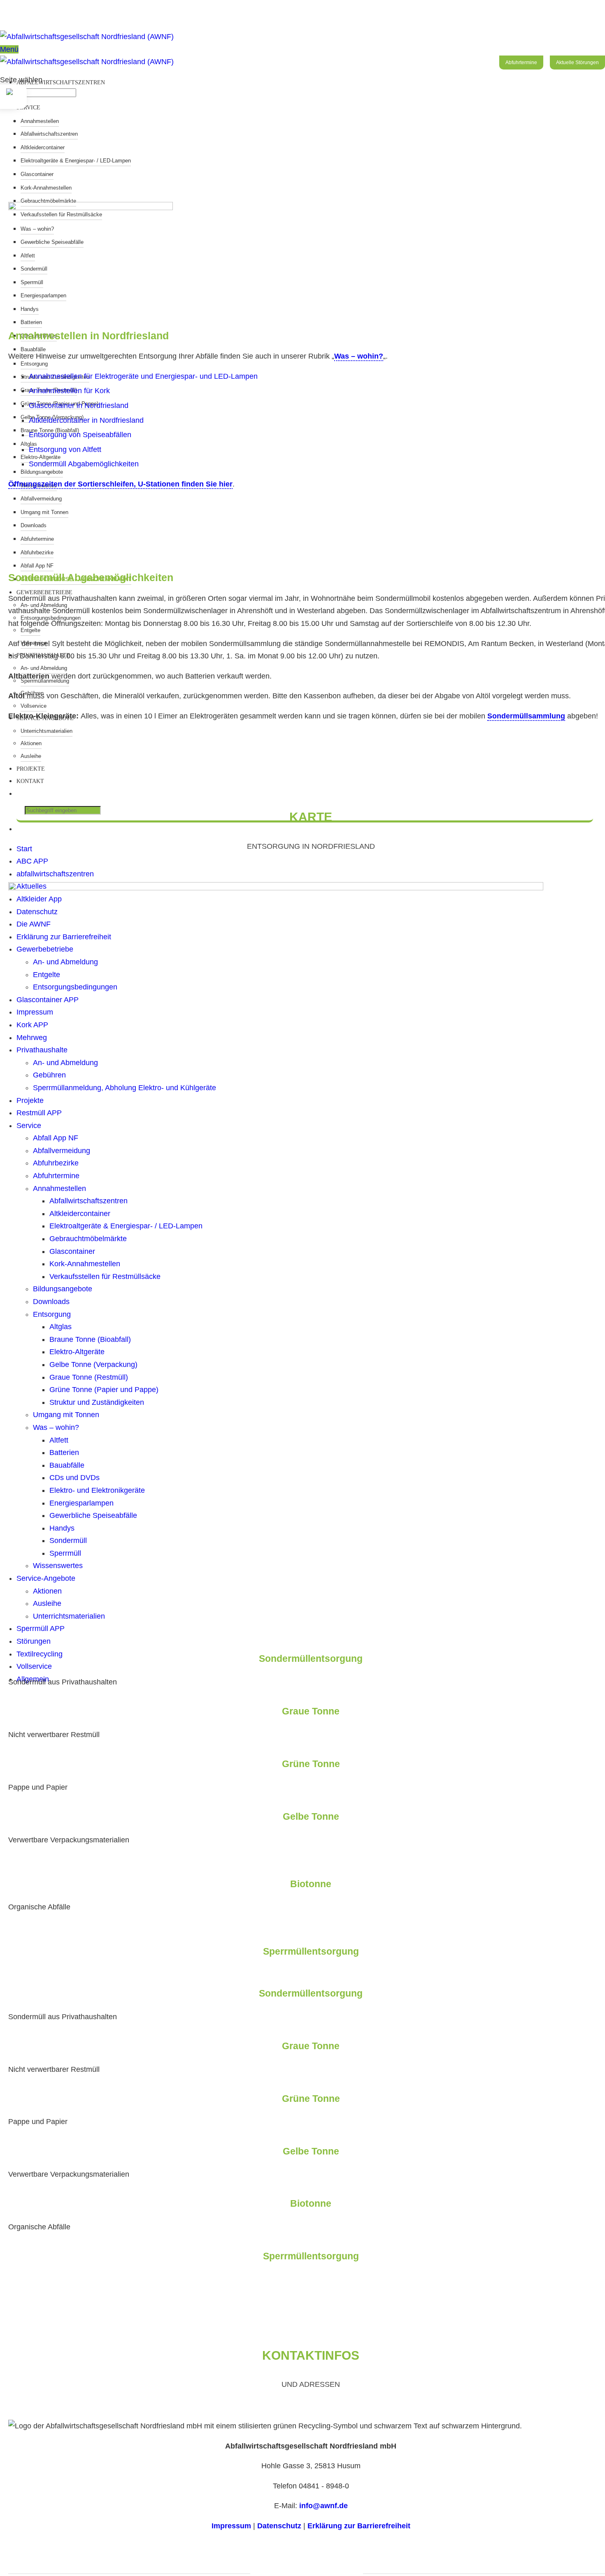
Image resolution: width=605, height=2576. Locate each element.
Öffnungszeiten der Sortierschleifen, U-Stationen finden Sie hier (120, 484)
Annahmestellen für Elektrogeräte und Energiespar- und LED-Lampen (143, 376)
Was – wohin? (359, 356)
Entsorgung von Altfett (65, 449)
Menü (9, 49)
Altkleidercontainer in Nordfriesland (86, 420)
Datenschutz (279, 2526)
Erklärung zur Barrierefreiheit (359, 2526)
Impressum (231, 2526)
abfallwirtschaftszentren (61, 82)
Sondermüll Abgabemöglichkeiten (84, 464)
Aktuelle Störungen (577, 63)
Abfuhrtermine (521, 63)
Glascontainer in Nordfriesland (79, 405)
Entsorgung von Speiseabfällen (80, 435)
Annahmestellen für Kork (69, 391)
